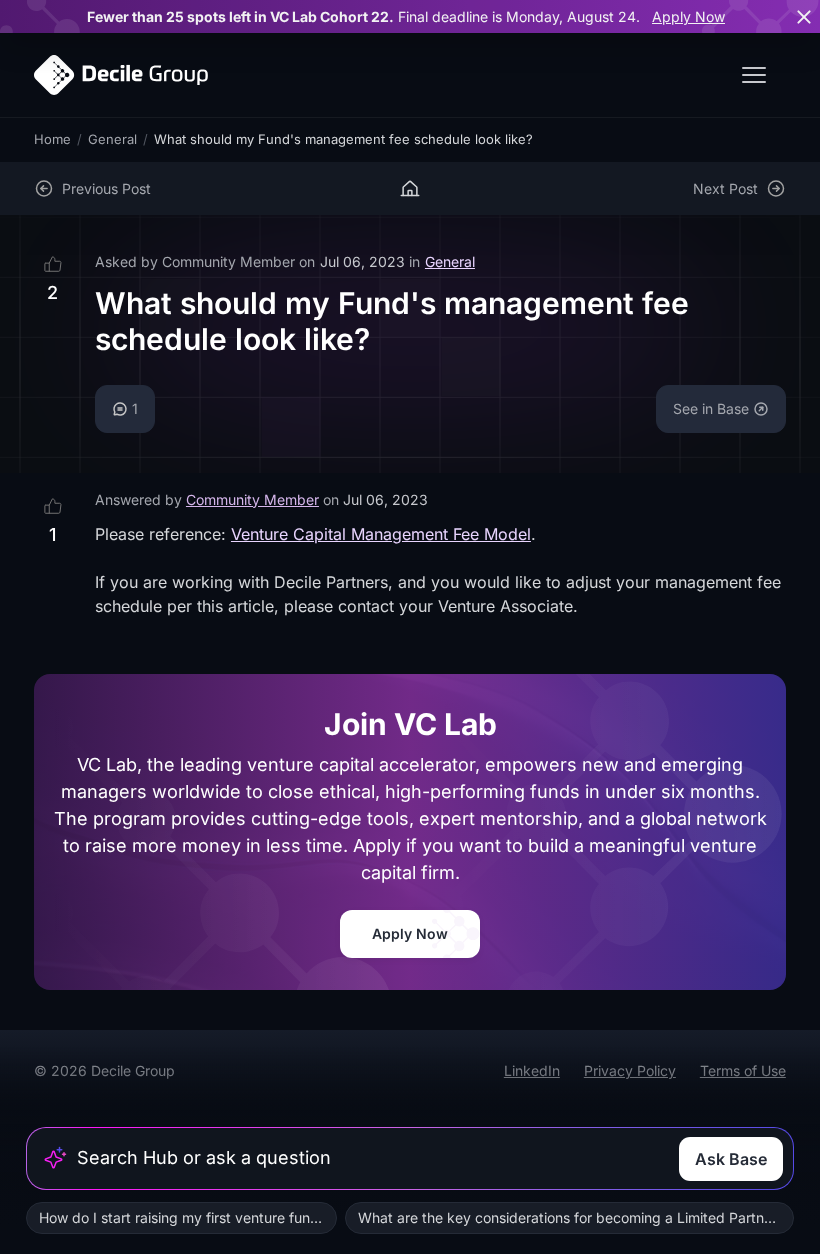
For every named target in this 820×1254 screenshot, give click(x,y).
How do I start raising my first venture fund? (182, 1217)
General (112, 139)
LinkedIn (532, 1070)
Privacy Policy (630, 1070)
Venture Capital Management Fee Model (381, 534)
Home (52, 139)
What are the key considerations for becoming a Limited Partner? (571, 1217)
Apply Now (688, 16)
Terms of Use (743, 1070)
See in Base (711, 408)
